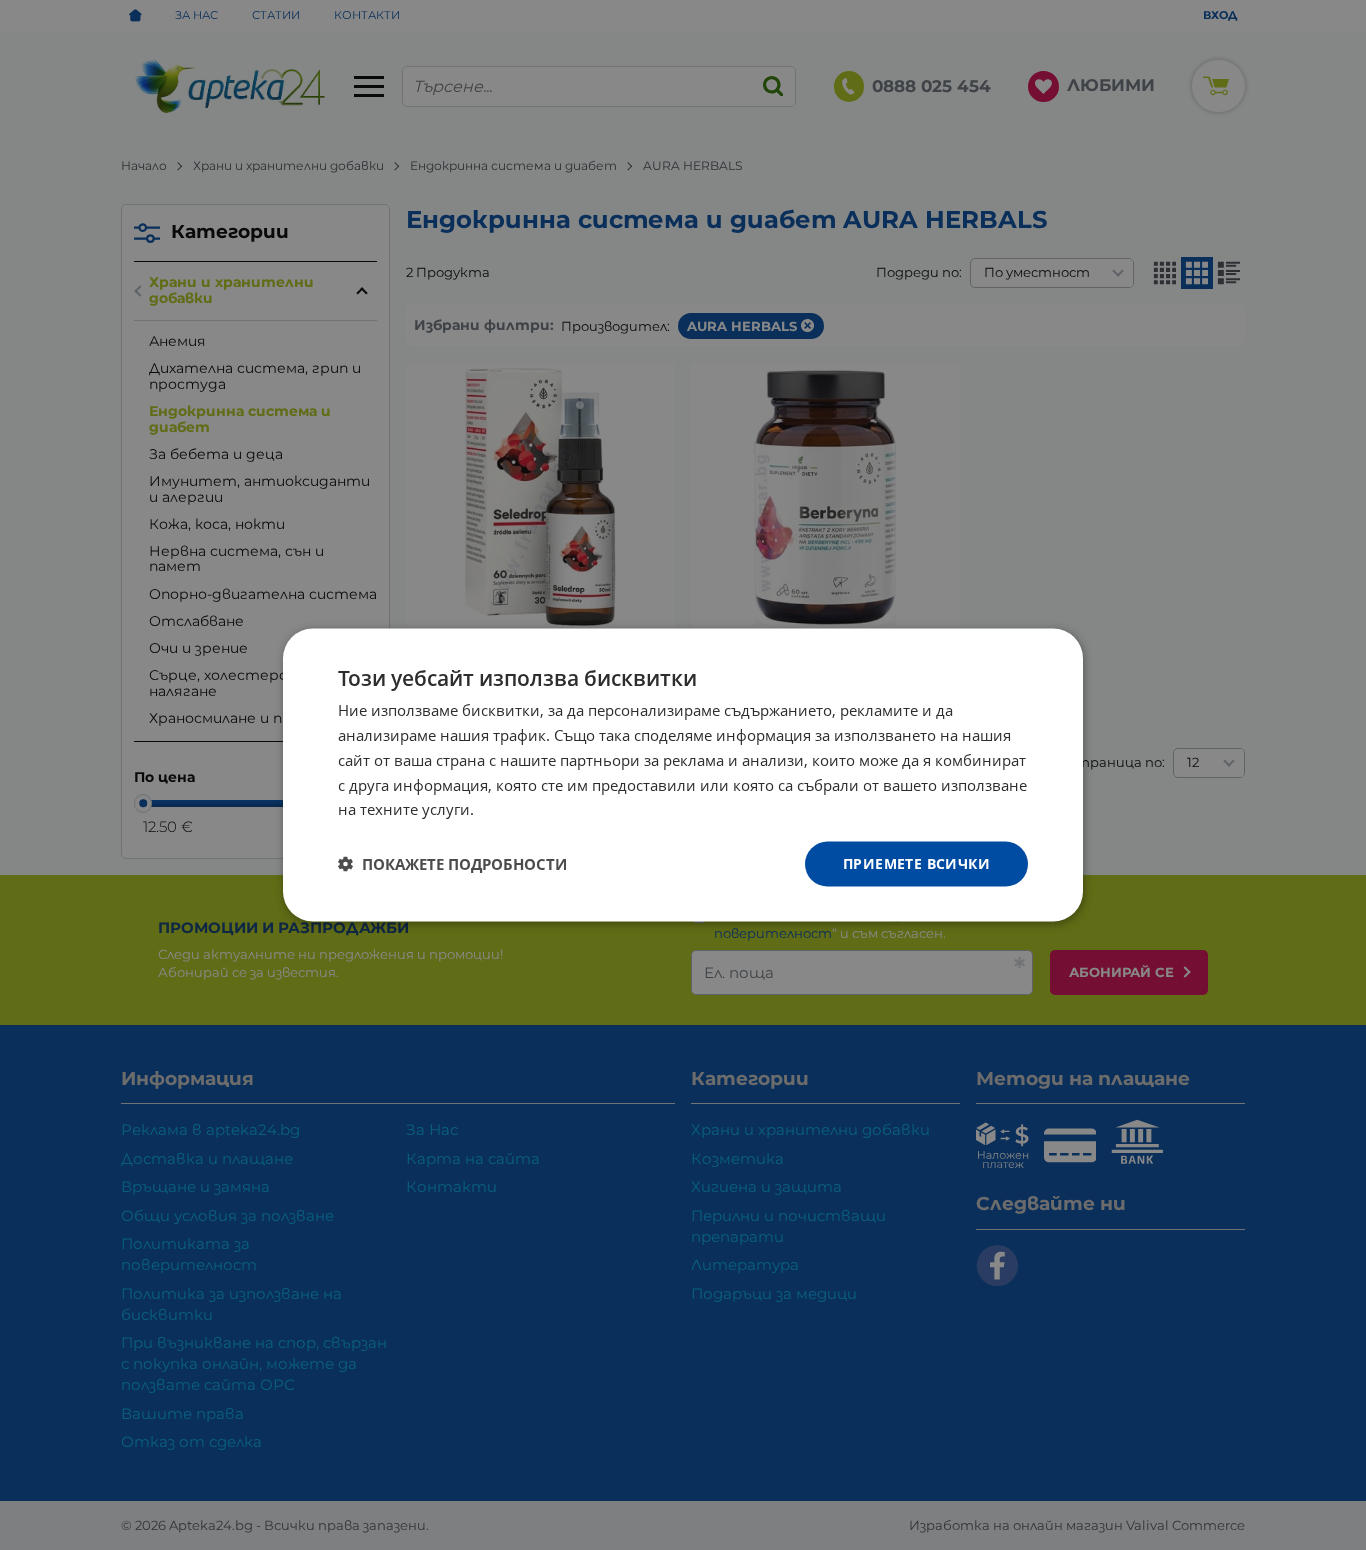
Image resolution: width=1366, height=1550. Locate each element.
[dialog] (683, 775)
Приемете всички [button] (916, 863)
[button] (452, 864)
